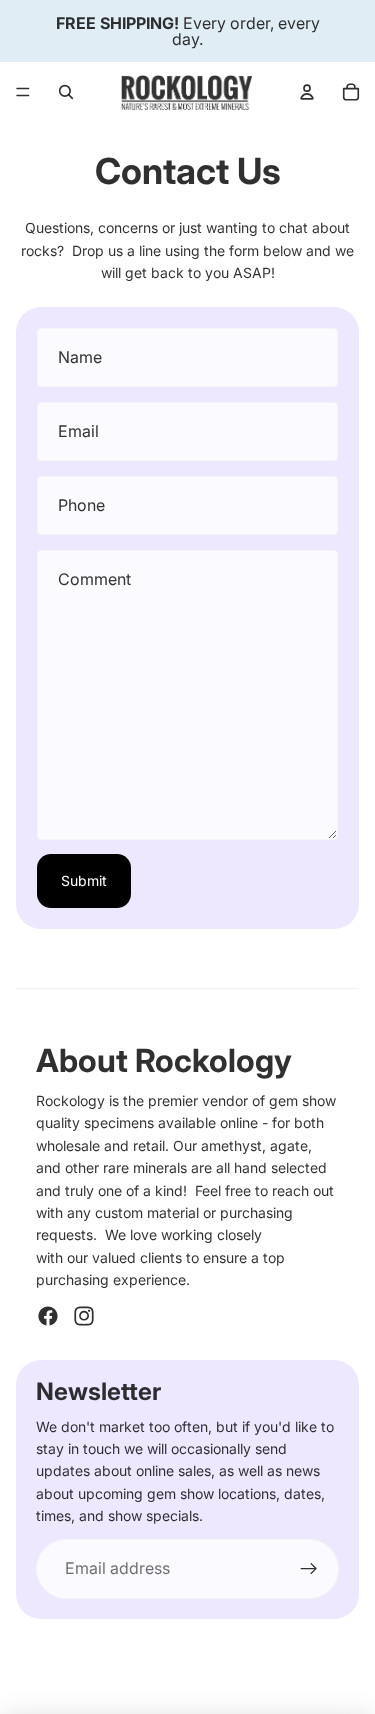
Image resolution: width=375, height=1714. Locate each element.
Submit (84, 880)
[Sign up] (309, 1569)
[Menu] (23, 92)
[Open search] (66, 92)
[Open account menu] (307, 92)
